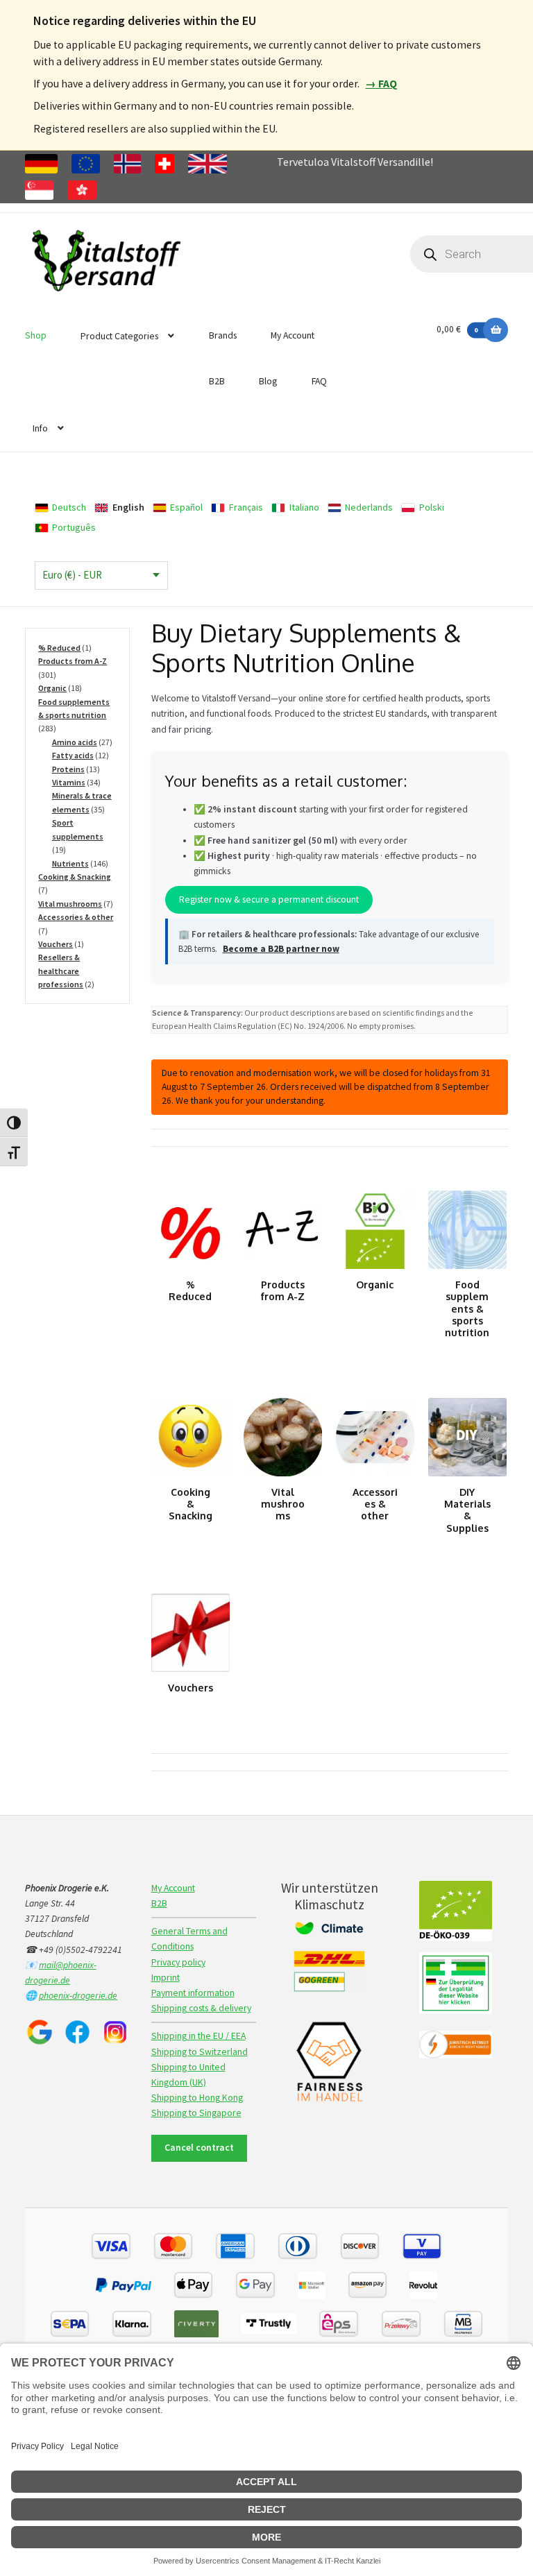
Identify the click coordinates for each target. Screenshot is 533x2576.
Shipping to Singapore (196, 2113)
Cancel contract (199, 2148)
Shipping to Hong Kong (197, 2098)
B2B (217, 381)
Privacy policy (178, 1962)
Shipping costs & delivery (201, 2008)
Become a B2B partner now (281, 949)
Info (40, 428)
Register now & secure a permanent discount (269, 899)
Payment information (193, 1993)
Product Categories (119, 336)
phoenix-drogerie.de (78, 1996)
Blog (268, 381)
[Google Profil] (40, 2032)
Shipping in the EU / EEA (198, 2036)
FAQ (319, 381)
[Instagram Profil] (115, 2032)
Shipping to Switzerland (200, 2052)
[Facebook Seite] (77, 2032)
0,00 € (457, 329)
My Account (293, 335)
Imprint (166, 1978)
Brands (223, 335)
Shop (36, 335)
